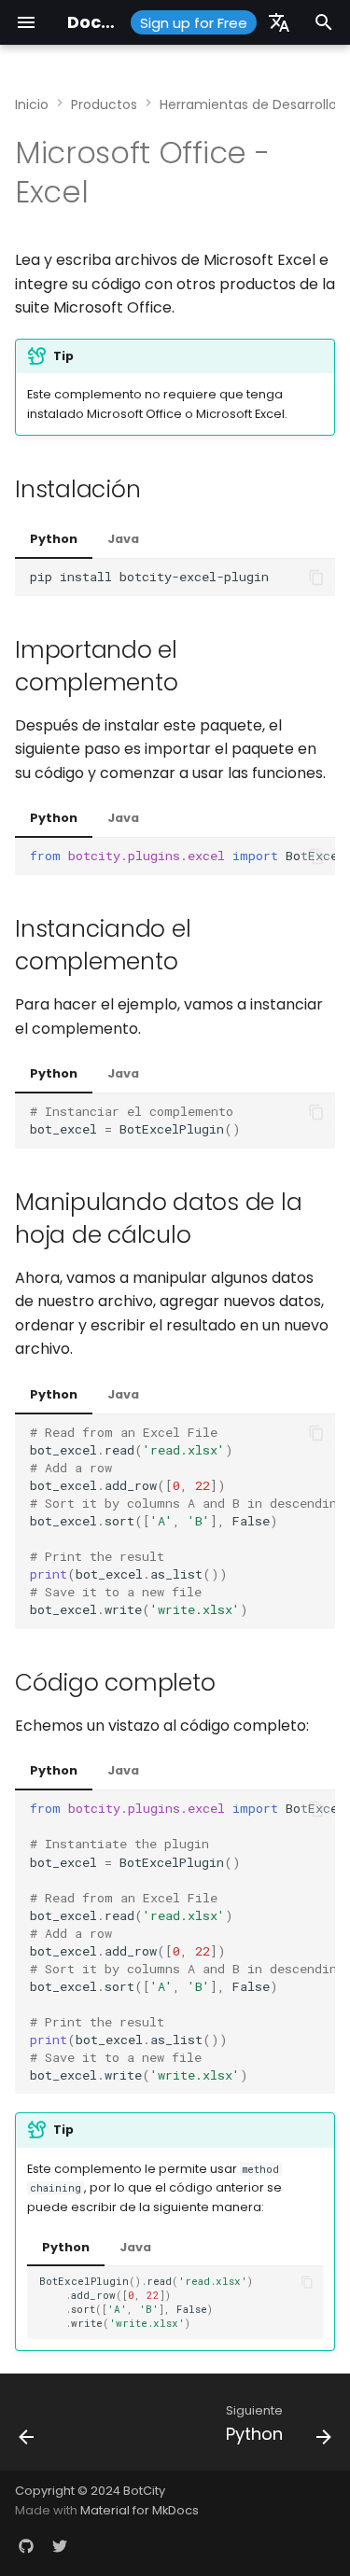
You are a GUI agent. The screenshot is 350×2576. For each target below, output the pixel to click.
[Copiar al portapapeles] (316, 578)
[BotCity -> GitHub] (26, 2546)
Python (54, 539)
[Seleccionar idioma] (279, 22)
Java (123, 539)
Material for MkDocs (140, 2510)
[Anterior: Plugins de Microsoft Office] (27, 2428)
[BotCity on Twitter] (60, 2546)
